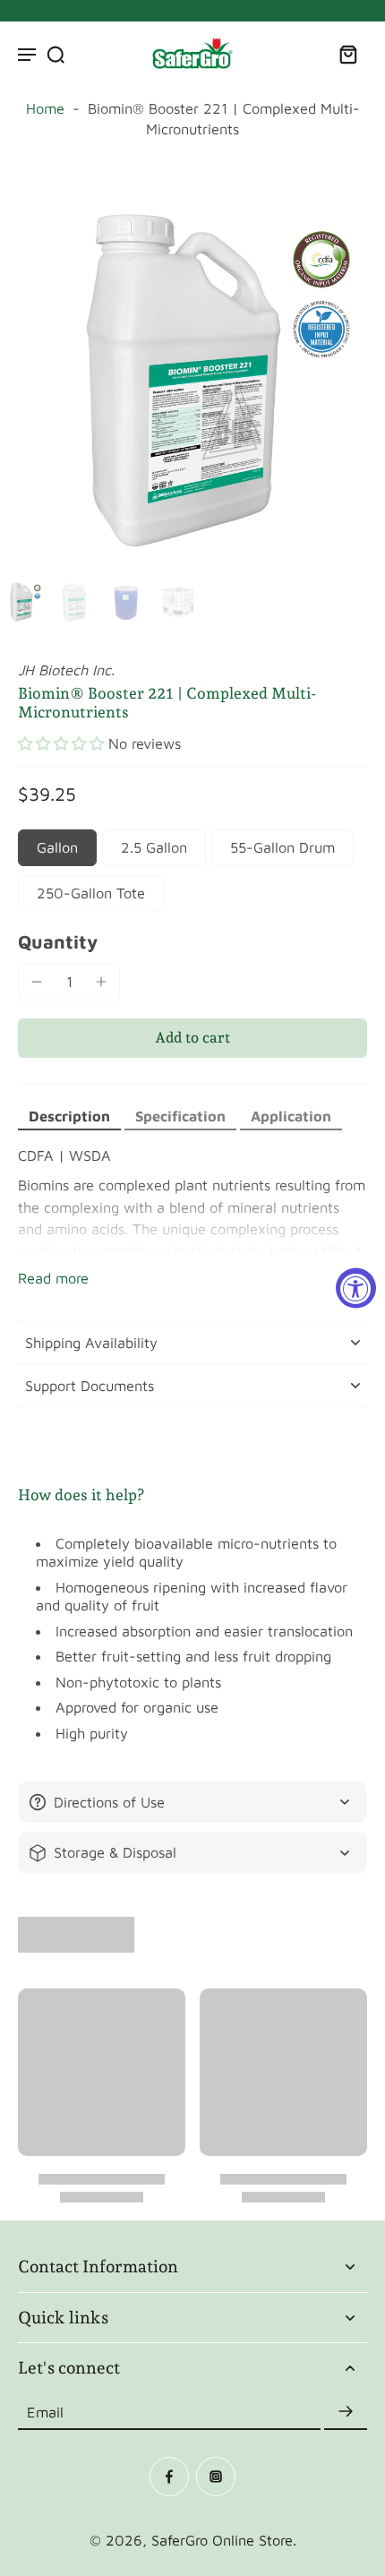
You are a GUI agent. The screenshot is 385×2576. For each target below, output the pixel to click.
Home (45, 108)
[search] (56, 54)
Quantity (58, 941)
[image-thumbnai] (22, 602)
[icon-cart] (347, 54)
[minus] (37, 982)
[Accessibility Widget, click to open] (356, 1288)
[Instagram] (216, 2477)
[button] (61, 744)
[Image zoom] (192, 380)
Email (45, 2411)
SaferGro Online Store (222, 2540)
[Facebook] (169, 2477)
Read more (53, 1278)
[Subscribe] (346, 2412)
